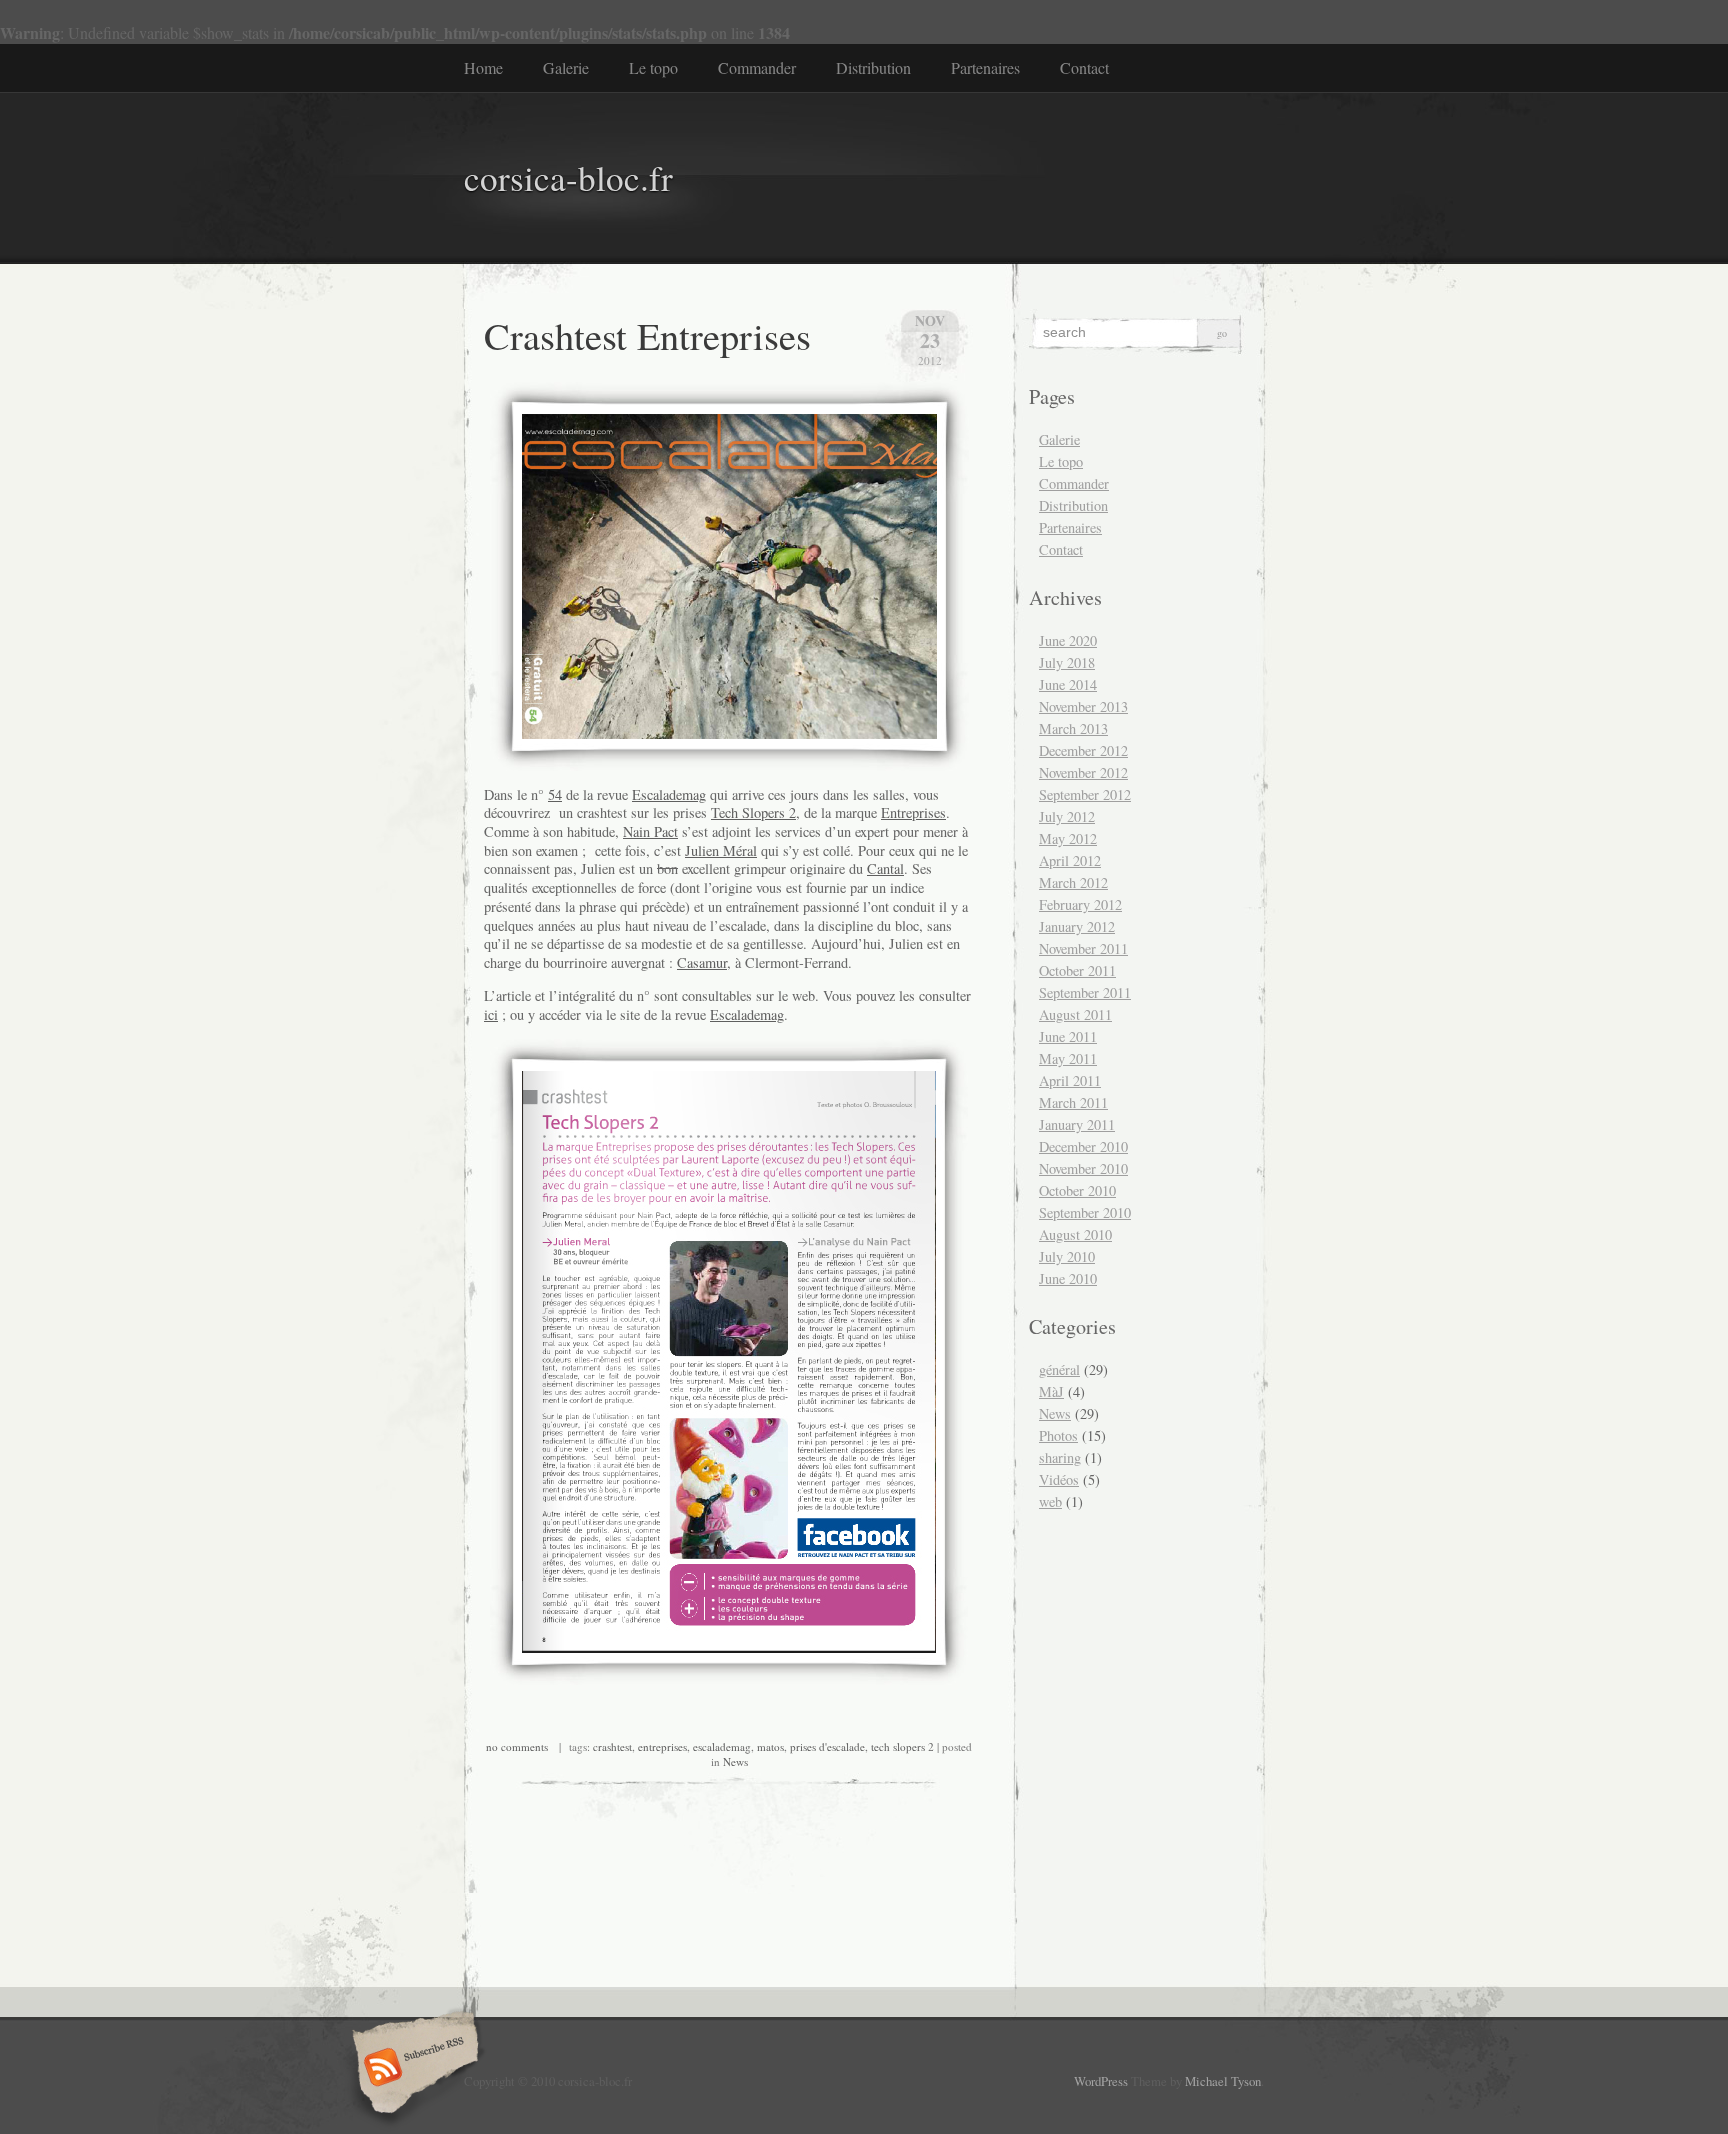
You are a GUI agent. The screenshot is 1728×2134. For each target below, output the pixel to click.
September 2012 (1085, 794)
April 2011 (1070, 1080)
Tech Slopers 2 (753, 812)
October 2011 (1077, 970)
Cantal (885, 868)
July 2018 (1067, 662)
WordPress (1101, 2081)
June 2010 (1068, 1278)
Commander (757, 67)
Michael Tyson (1223, 2081)
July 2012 (1067, 816)
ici (491, 1014)
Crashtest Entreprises (647, 335)
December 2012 (1083, 750)
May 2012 (1068, 838)
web (1050, 1501)
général (1059, 1369)
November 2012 (1083, 772)
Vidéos (1059, 1479)
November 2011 (1083, 948)
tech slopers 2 (902, 1746)
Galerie (566, 67)
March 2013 (1073, 728)
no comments (517, 1746)
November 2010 (1083, 1168)
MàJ (1051, 1391)
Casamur (702, 962)
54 (555, 794)
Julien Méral (721, 850)
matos (770, 1746)
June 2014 (1068, 684)
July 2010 (1067, 1256)
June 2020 (1068, 640)
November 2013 (1083, 706)
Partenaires (985, 67)
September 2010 (1085, 1212)
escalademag (722, 1746)
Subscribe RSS (412, 2069)
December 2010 (1083, 1146)
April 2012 (1070, 860)
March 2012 (1073, 882)
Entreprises (913, 812)
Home (483, 67)
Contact (1084, 67)
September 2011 (1085, 992)
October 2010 (1077, 1190)
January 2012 (1077, 926)
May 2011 (1068, 1058)
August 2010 (1075, 1234)
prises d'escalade (827, 1746)
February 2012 (1080, 904)
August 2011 (1075, 1014)
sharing (1060, 1457)
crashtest (612, 1746)
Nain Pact (650, 831)
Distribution (873, 67)
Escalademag (669, 794)
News (735, 1761)
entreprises (662, 1746)
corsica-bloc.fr (568, 177)
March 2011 (1073, 1102)
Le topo (653, 67)
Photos (1058, 1435)
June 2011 (1068, 1036)
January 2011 (1077, 1124)
